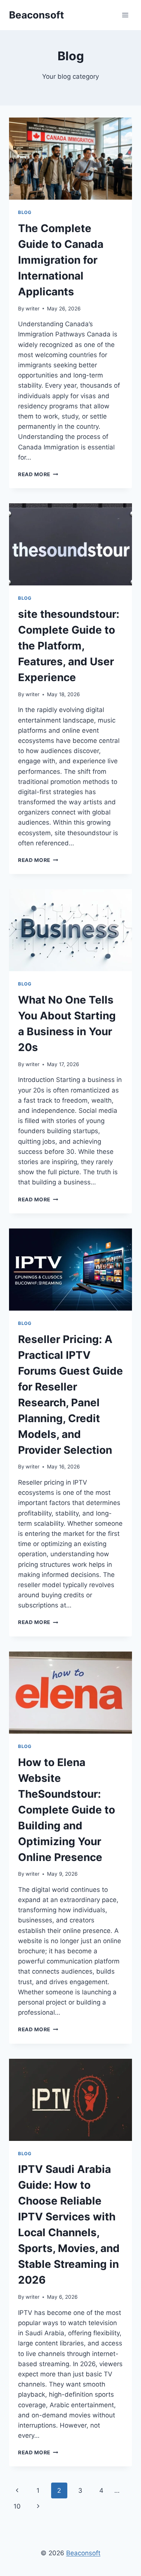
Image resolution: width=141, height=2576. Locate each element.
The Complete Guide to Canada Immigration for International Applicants (61, 260)
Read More (38, 474)
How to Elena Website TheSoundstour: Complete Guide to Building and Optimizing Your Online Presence (67, 1810)
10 (17, 2506)
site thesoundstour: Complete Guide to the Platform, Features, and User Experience (69, 646)
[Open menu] (125, 15)
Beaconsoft (83, 2553)
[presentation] (70, 159)
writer (33, 309)
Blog (25, 212)
